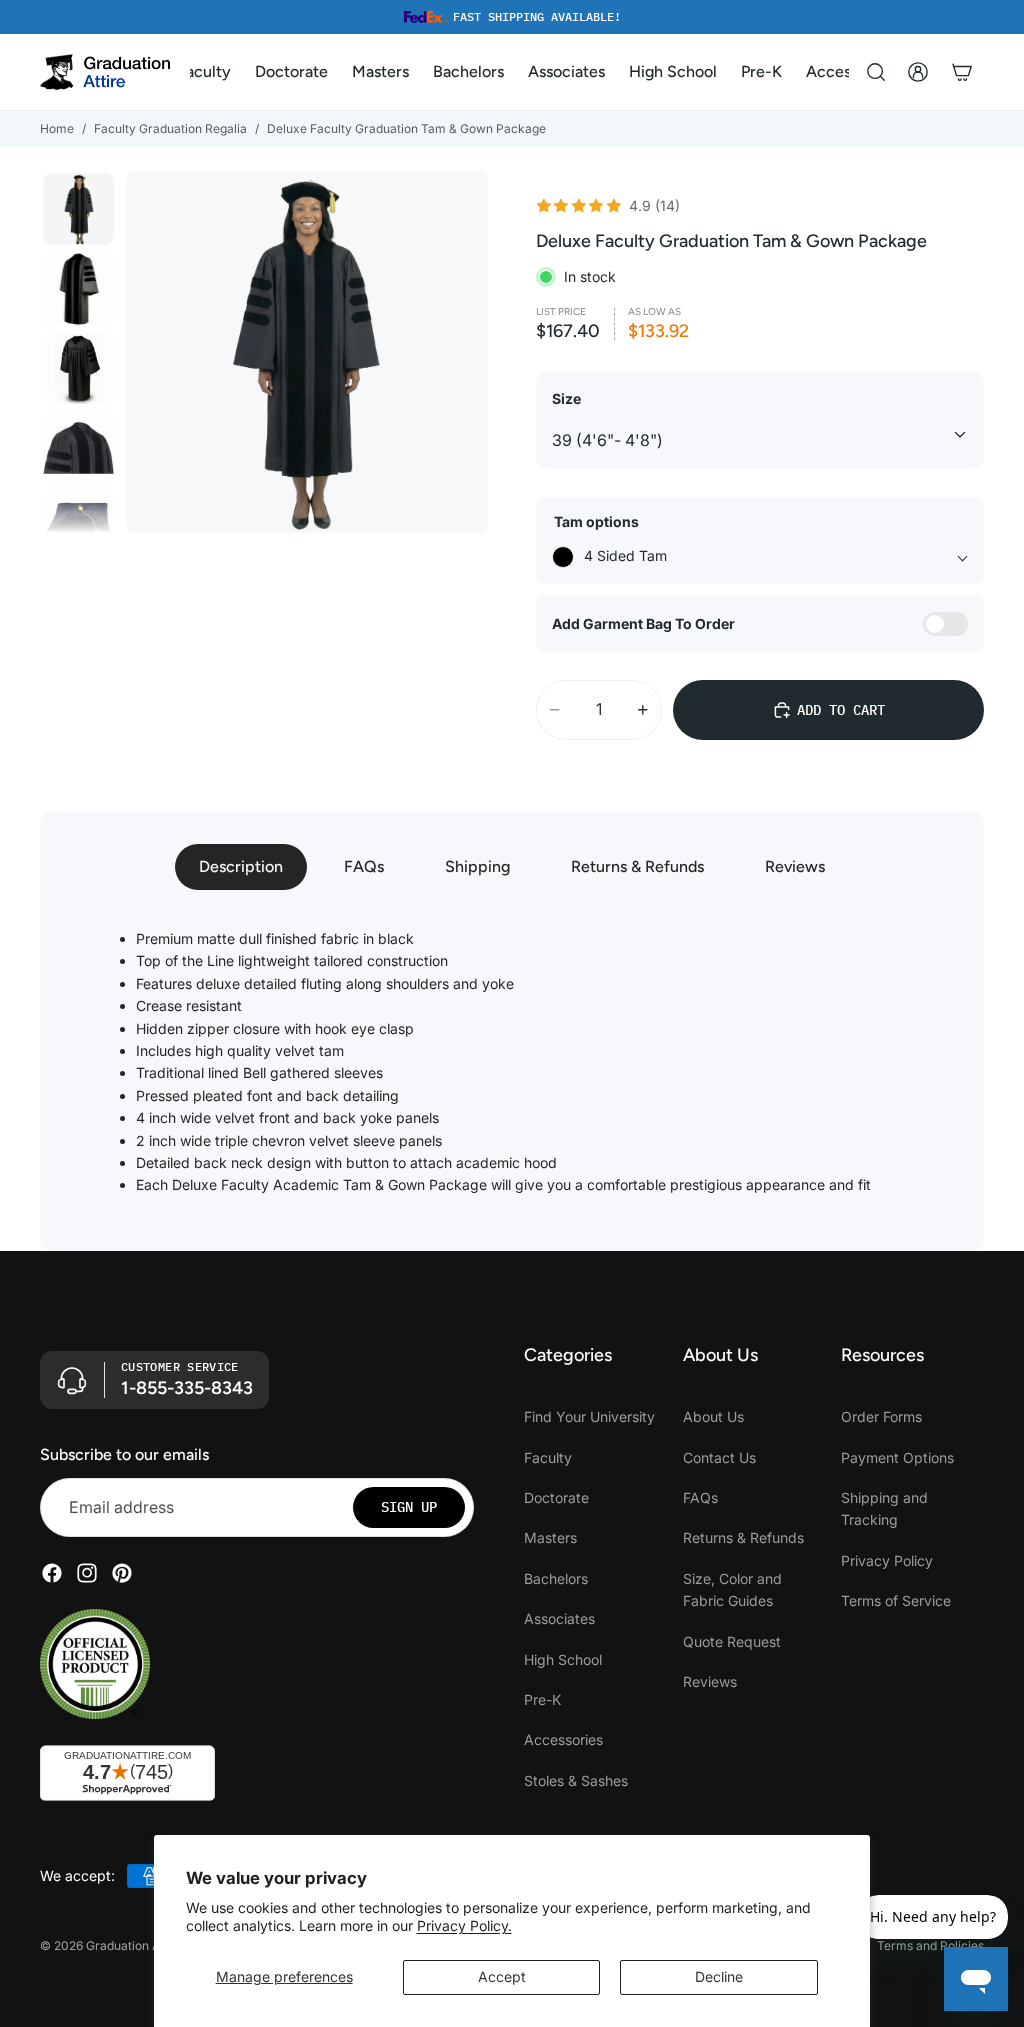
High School (563, 1658)
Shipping (477, 866)
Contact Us (719, 1456)
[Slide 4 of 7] (79, 448)
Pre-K (542, 1699)
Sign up (409, 1507)
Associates (559, 1618)
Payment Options (897, 1456)
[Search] (876, 72)
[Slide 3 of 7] (79, 369)
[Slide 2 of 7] (79, 289)
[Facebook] (52, 1573)
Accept (502, 1976)
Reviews (795, 866)
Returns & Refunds (637, 866)
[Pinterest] (122, 1573)
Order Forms (881, 1416)
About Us (713, 1416)
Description (241, 866)
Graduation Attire (134, 1945)
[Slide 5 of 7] (79, 528)
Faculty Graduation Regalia (170, 128)
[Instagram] (87, 1573)
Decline (719, 1976)
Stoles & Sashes (576, 1779)
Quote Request (732, 1640)
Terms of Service (896, 1600)
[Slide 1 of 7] (79, 209)
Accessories (563, 1739)
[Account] (918, 72)
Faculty (548, 1456)
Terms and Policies (930, 1945)
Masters (550, 1537)
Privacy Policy (887, 1560)
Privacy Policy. (464, 1925)
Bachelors (556, 1578)
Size (566, 398)
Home (57, 128)
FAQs (364, 866)
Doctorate (556, 1497)
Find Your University (589, 1416)
